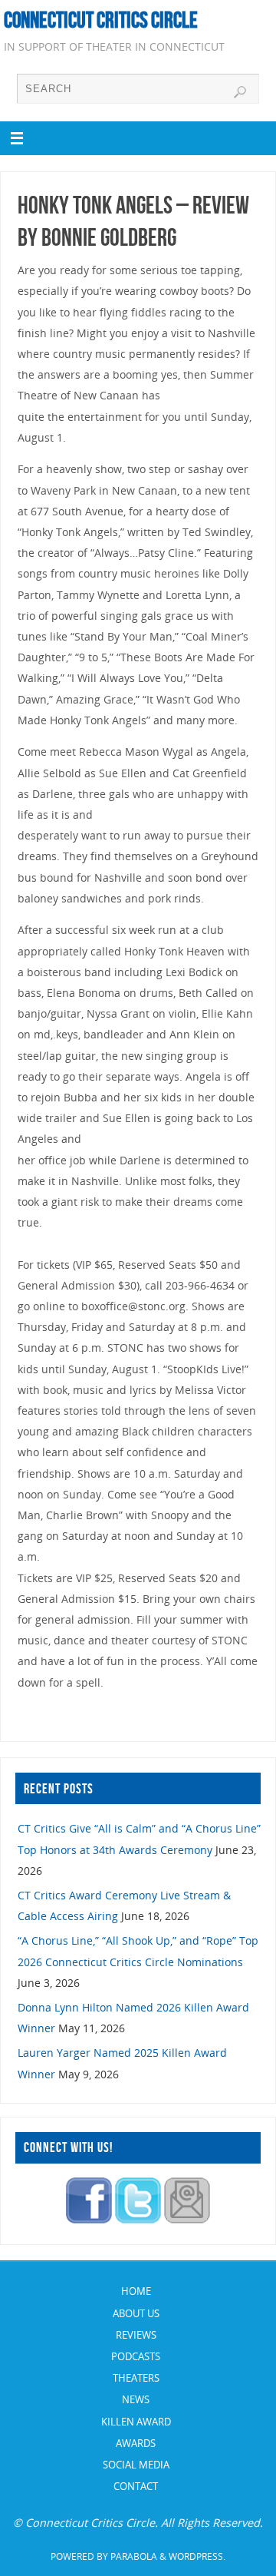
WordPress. (197, 2556)
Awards (136, 2443)
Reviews (136, 2335)
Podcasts (136, 2356)
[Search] (240, 92)
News (136, 2399)
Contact (136, 2486)
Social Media (136, 2465)
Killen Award (136, 2422)
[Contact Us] (187, 2219)
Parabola (134, 2556)
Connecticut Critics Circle (101, 20)
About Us (136, 2313)
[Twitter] (138, 2219)
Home (136, 2291)
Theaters (136, 2378)
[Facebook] (89, 2219)
